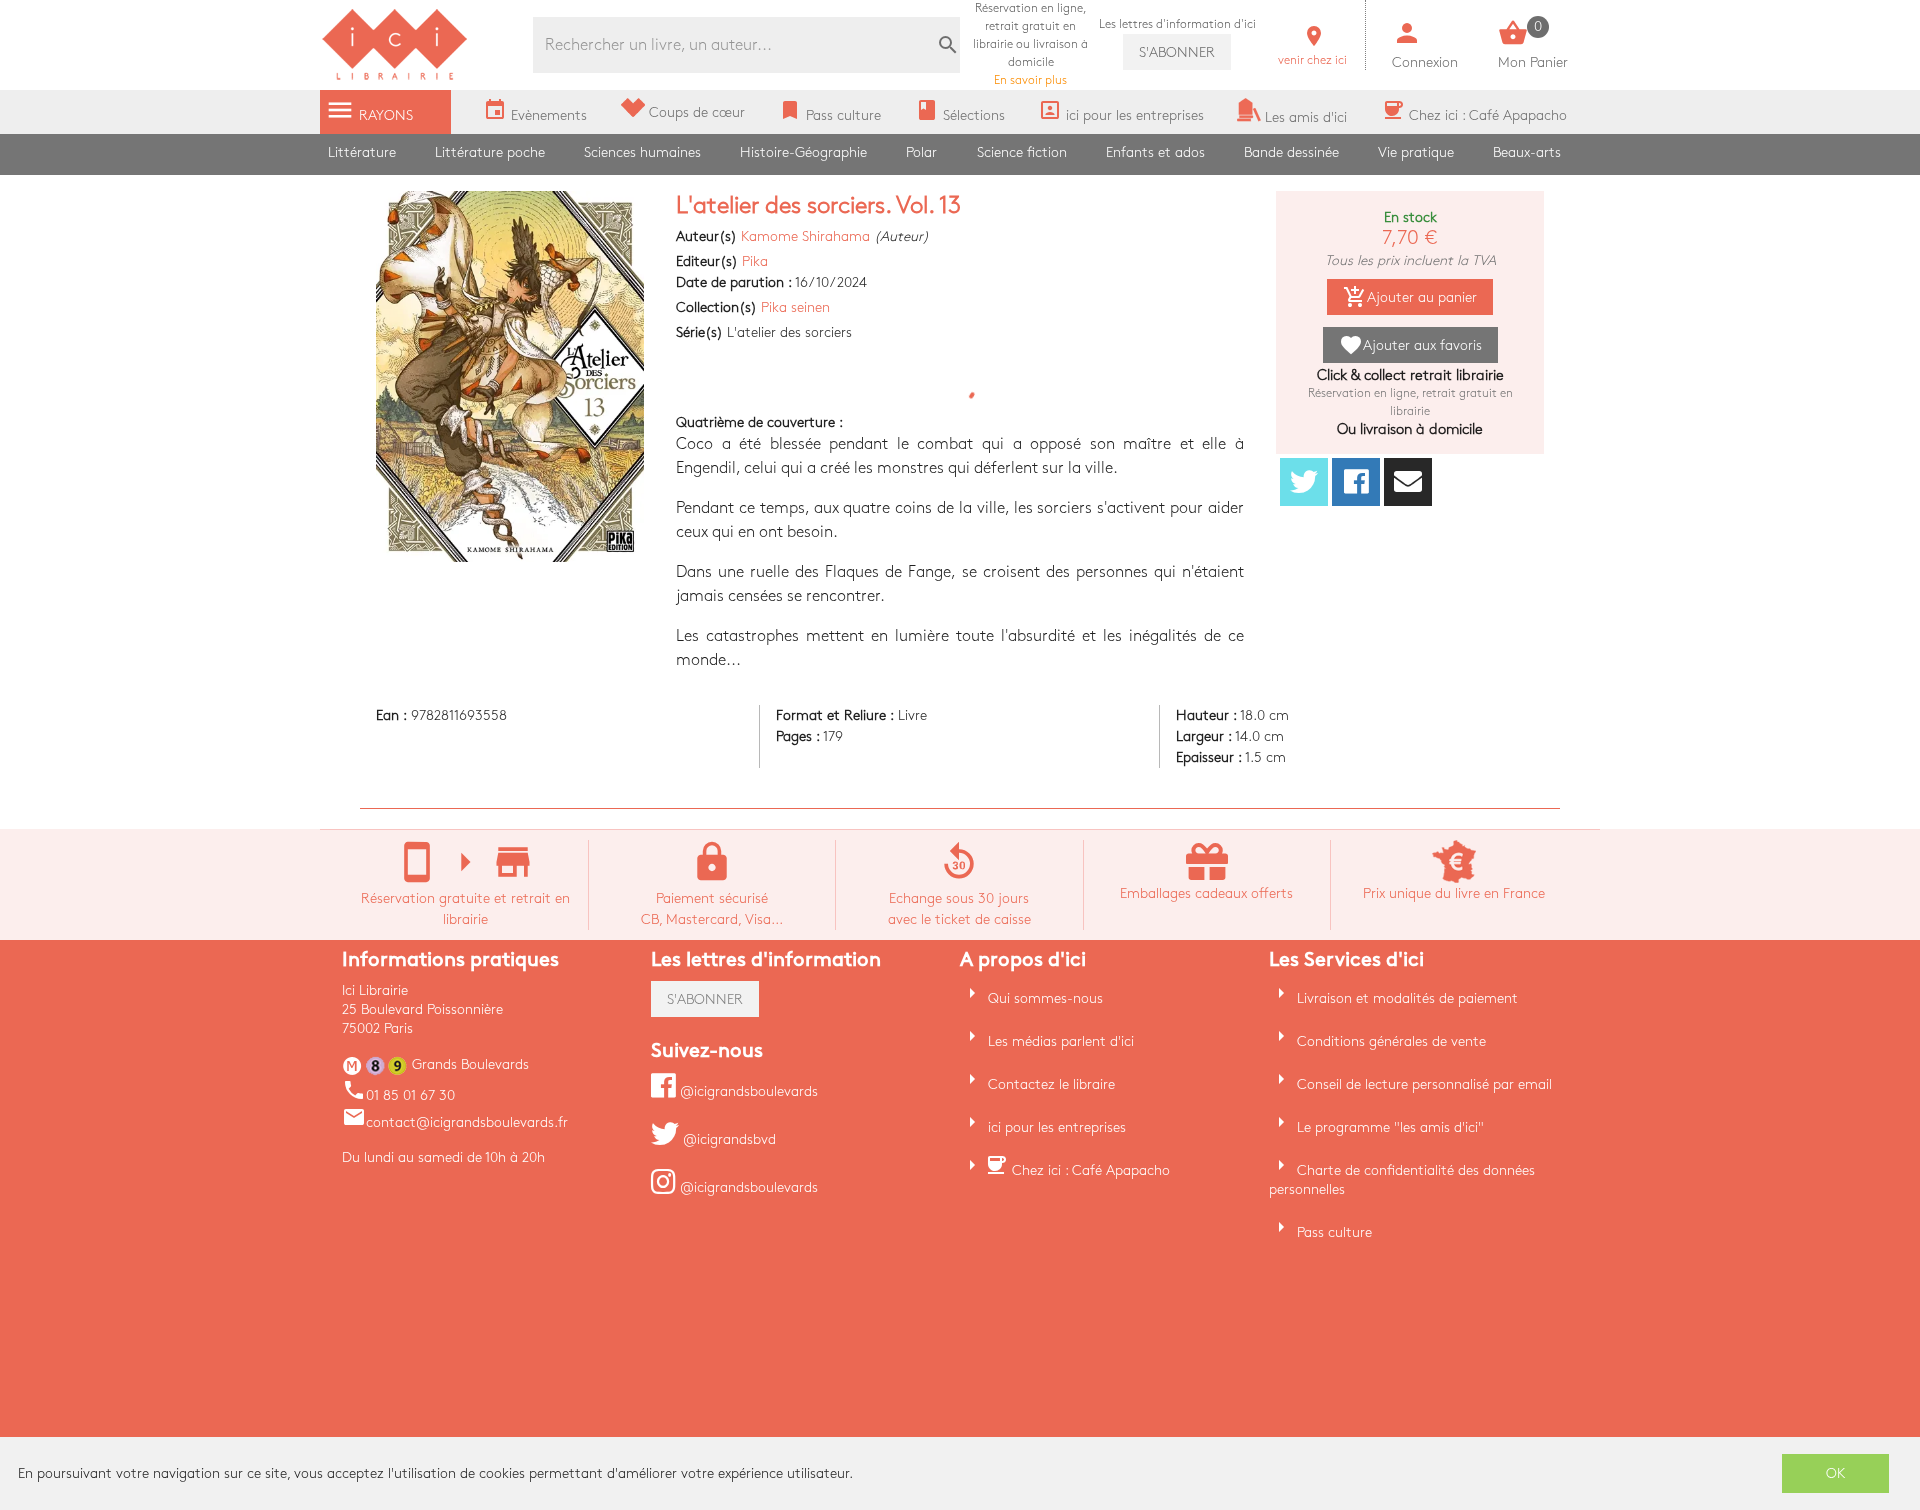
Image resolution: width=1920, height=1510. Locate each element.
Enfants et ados (1155, 152)
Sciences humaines (642, 152)
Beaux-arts (1527, 152)
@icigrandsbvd (727, 1139)
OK (1836, 1473)
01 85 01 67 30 (398, 1095)
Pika (755, 261)
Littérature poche (490, 152)
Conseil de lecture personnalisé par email (1424, 1084)
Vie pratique (1416, 152)
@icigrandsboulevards (747, 1091)
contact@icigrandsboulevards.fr (455, 1122)
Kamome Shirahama (805, 236)
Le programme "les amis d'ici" (1390, 1127)
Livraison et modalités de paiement (1407, 998)
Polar (921, 152)
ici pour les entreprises (1057, 1127)
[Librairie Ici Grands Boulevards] (395, 77)
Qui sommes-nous (1045, 998)
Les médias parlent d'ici (1061, 1041)
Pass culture (1334, 1232)
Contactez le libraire (1051, 1084)
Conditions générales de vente (1391, 1041)
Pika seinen (795, 307)
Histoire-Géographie (803, 152)
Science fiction (1022, 152)
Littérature (362, 152)
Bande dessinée (1291, 152)
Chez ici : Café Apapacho (1091, 1170)
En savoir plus (1030, 44)
